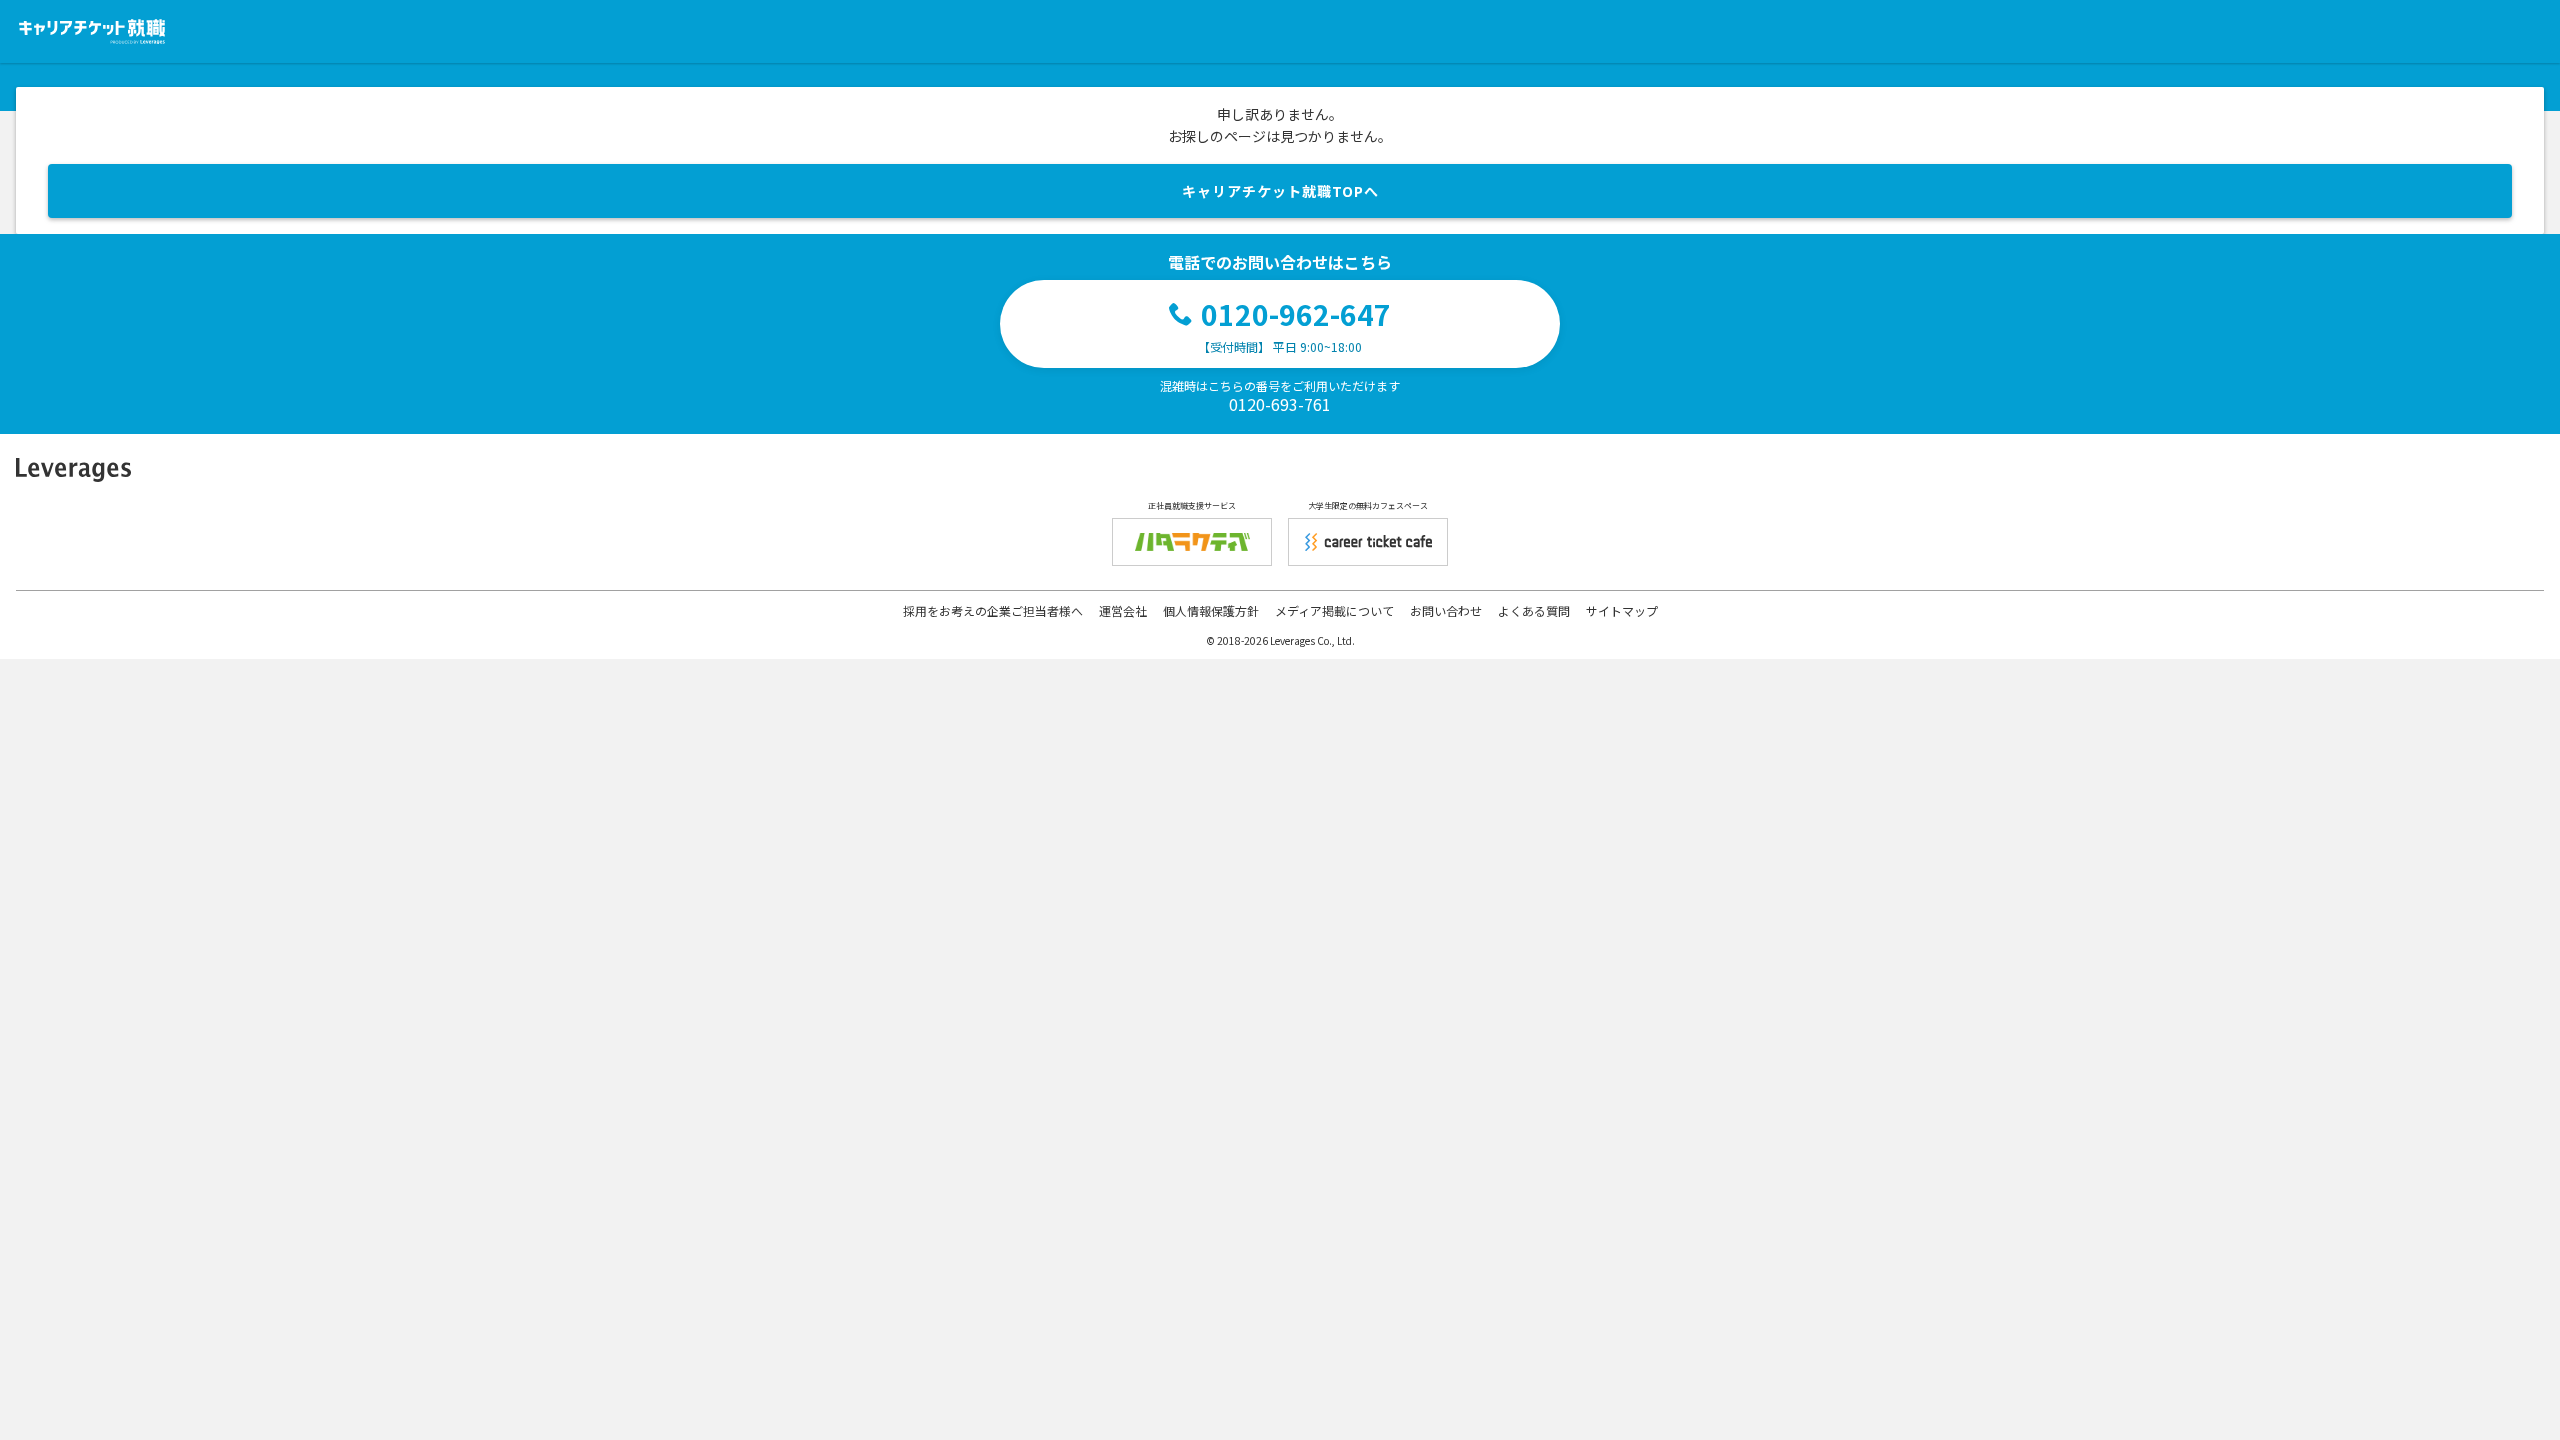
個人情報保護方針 (1211, 610)
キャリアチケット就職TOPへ (1280, 191)
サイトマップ (1622, 610)
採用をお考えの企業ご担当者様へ (993, 610)
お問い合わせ (1446, 610)
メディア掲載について (1334, 610)
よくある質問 (1534, 610)
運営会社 (1123, 610)
